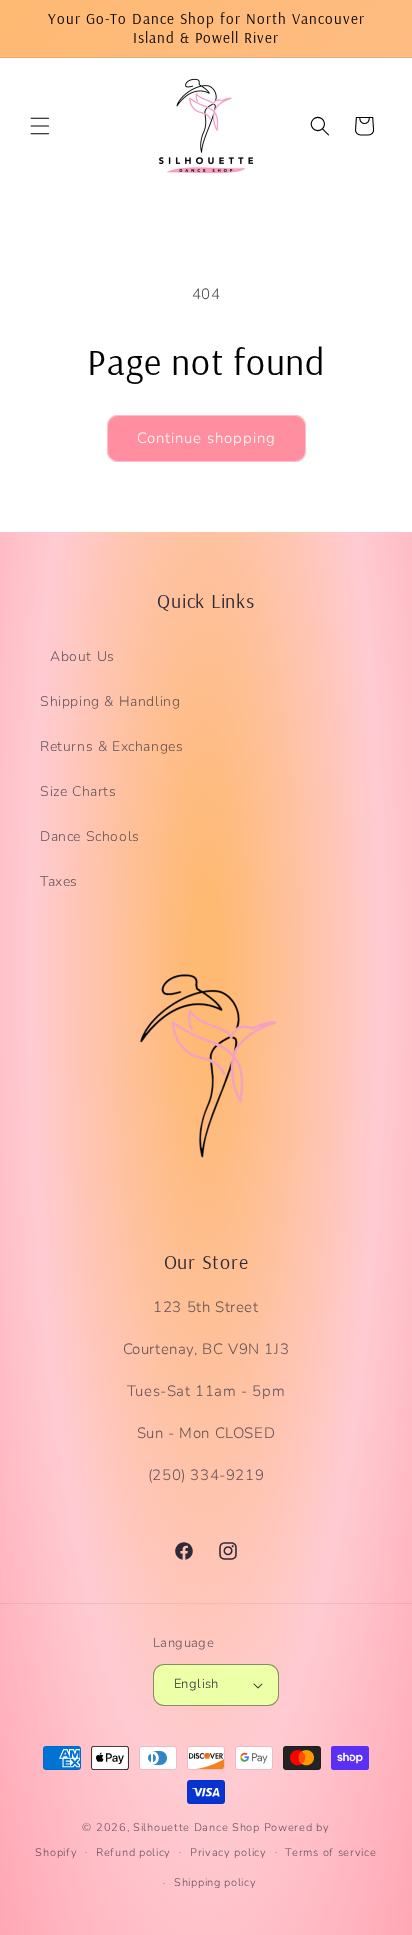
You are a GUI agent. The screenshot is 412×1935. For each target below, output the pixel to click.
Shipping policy (215, 1882)
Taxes (59, 881)
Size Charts (78, 791)
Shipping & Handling (110, 701)
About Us (82, 656)
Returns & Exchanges (111, 746)
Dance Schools (90, 836)
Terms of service (330, 1852)
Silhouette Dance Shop (196, 1827)
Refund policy (133, 1852)
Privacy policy (228, 1852)
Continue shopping (206, 438)
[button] (40, 126)
